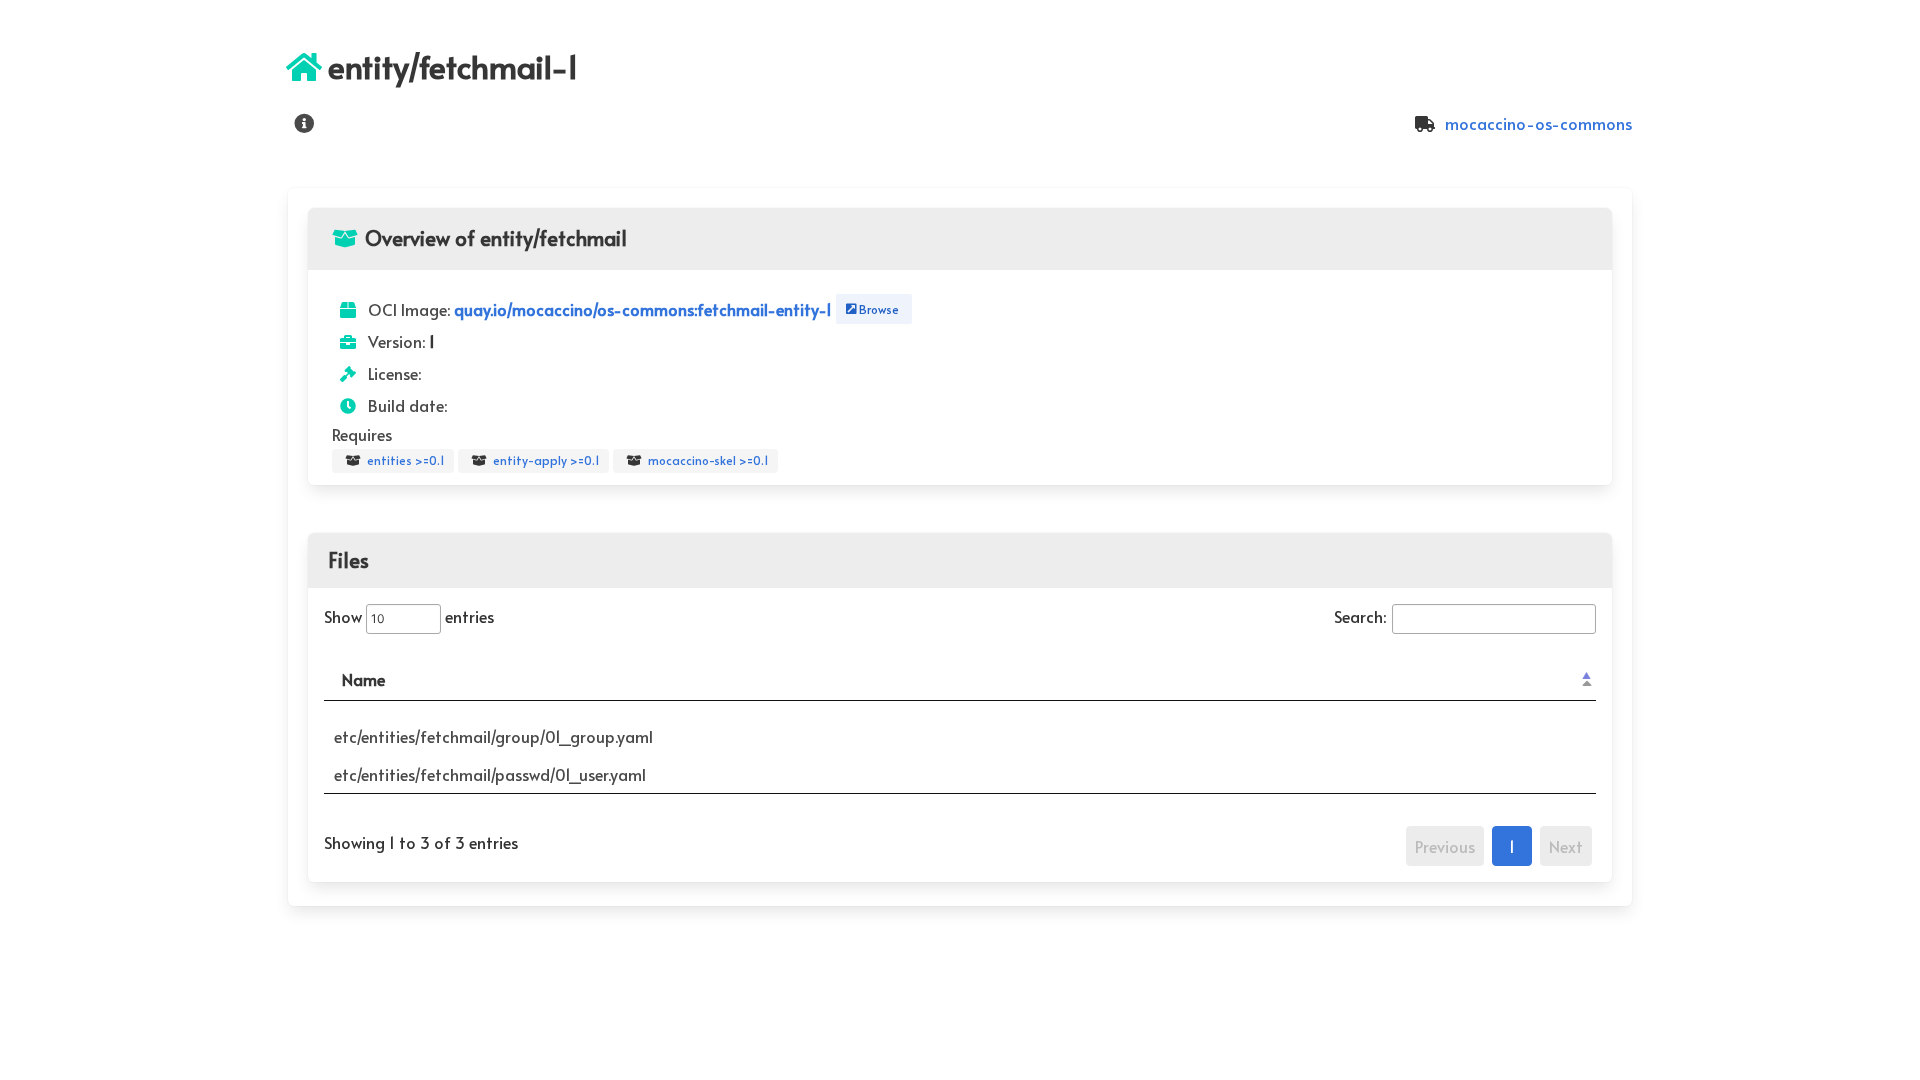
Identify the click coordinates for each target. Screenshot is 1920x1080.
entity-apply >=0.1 (545, 460)
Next (1566, 846)
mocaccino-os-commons (1536, 123)
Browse (876, 309)
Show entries (409, 616)
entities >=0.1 (404, 460)
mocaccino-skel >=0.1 (707, 460)
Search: (1360, 616)
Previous (1445, 846)
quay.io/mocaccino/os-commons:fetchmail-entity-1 (645, 309)
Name (363, 679)
